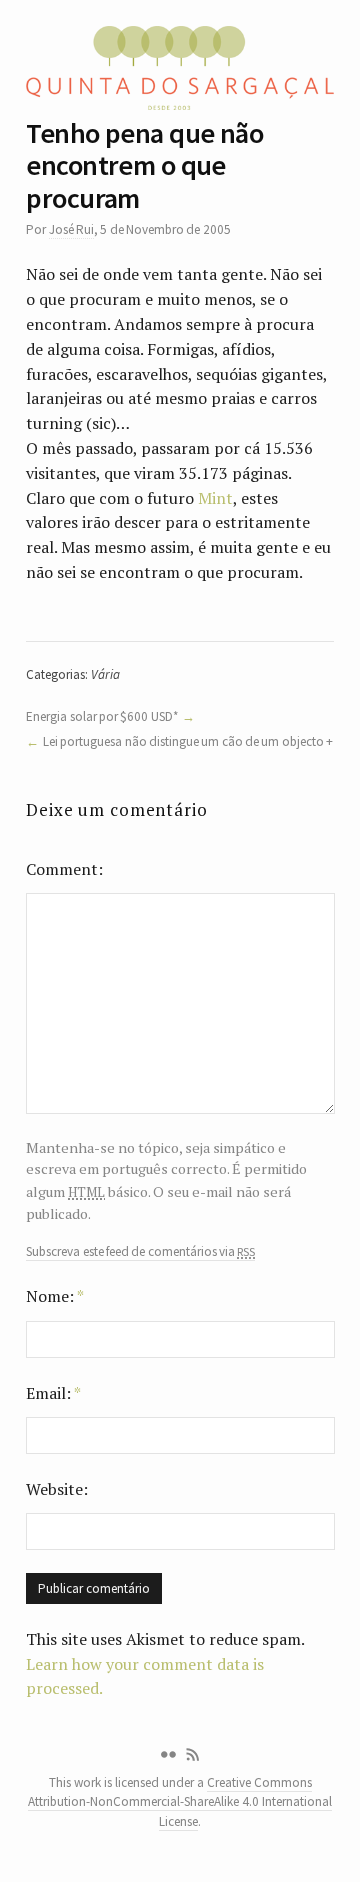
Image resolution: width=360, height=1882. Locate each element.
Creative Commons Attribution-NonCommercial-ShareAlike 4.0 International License (180, 1802)
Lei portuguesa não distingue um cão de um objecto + (188, 741)
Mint (215, 498)
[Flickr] (168, 1755)
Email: (53, 1393)
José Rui (71, 229)
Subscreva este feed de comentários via (140, 1252)
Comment (62, 869)
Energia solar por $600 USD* (102, 716)
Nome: (55, 1296)
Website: (57, 1489)
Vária (105, 674)
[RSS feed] (193, 1755)
